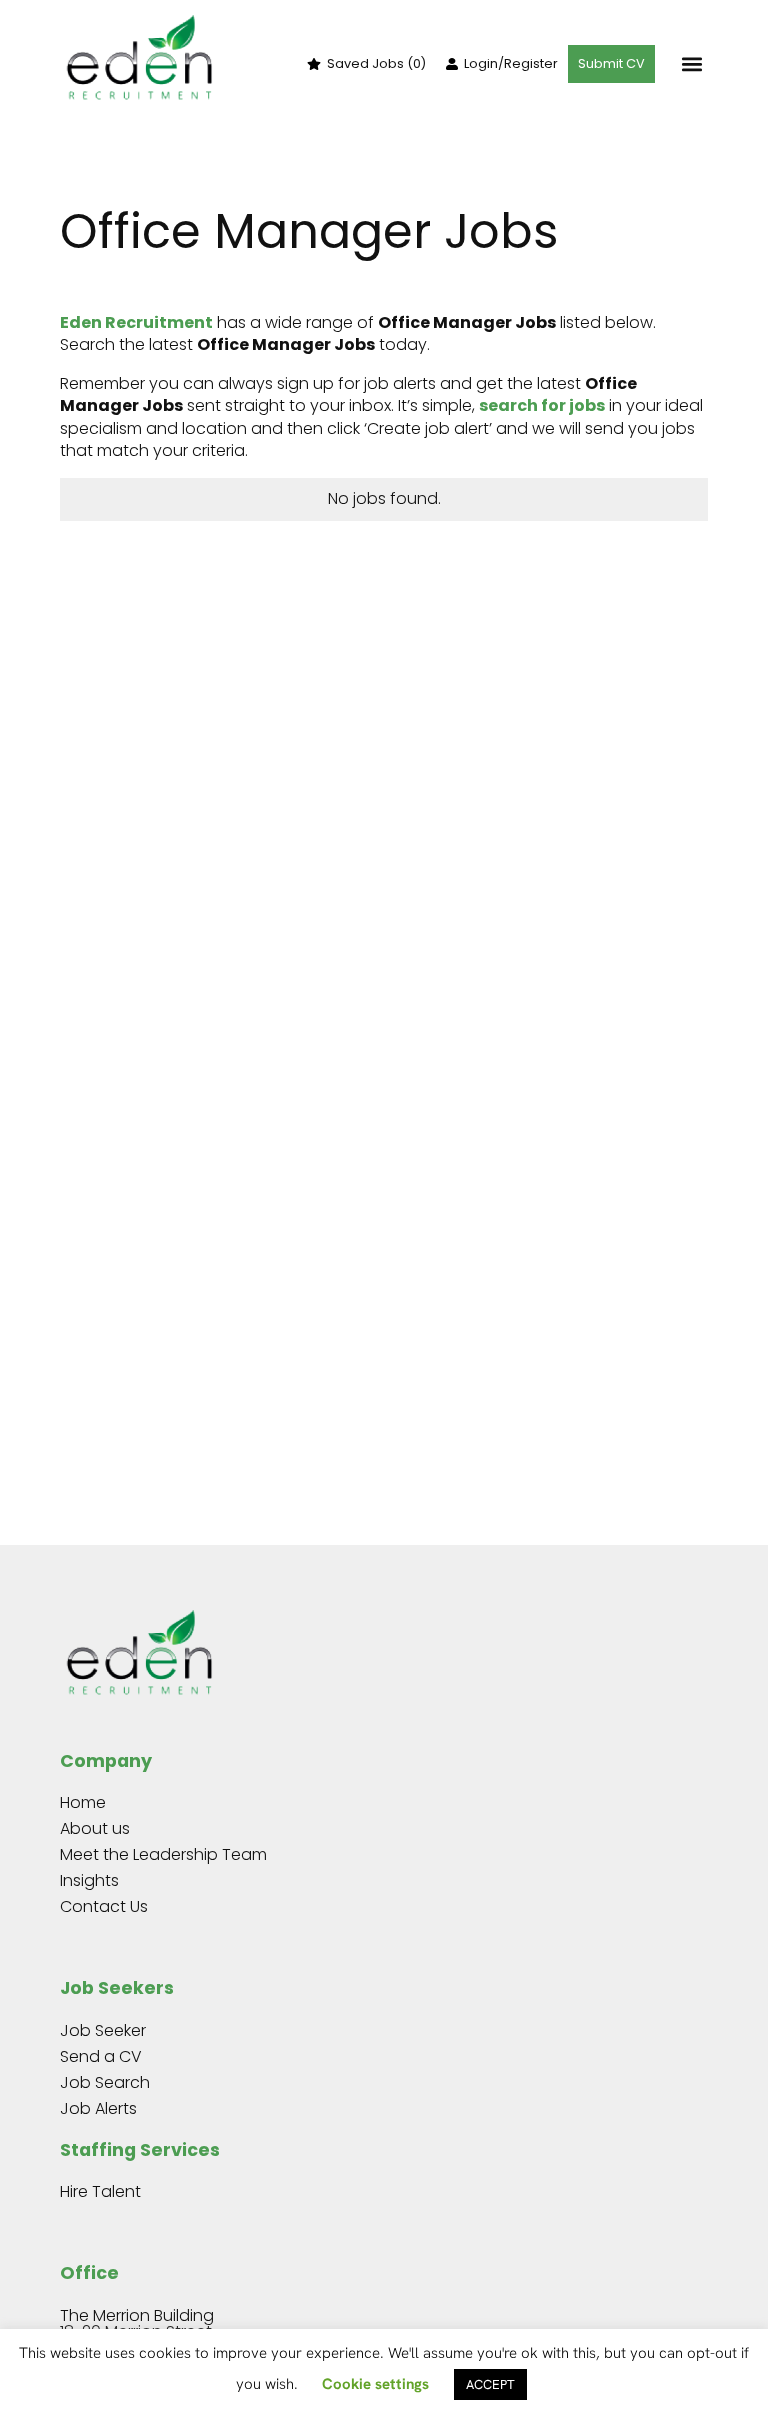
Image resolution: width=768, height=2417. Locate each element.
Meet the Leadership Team (163, 1854)
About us (95, 1828)
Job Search (105, 2082)
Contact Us (104, 1906)
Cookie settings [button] (375, 2384)
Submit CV (611, 63)
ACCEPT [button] (490, 2384)
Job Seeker (103, 2030)
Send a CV (101, 2056)
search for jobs (542, 405)
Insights (89, 1880)
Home (83, 1802)
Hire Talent (100, 2191)
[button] (691, 64)
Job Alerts (98, 2108)
